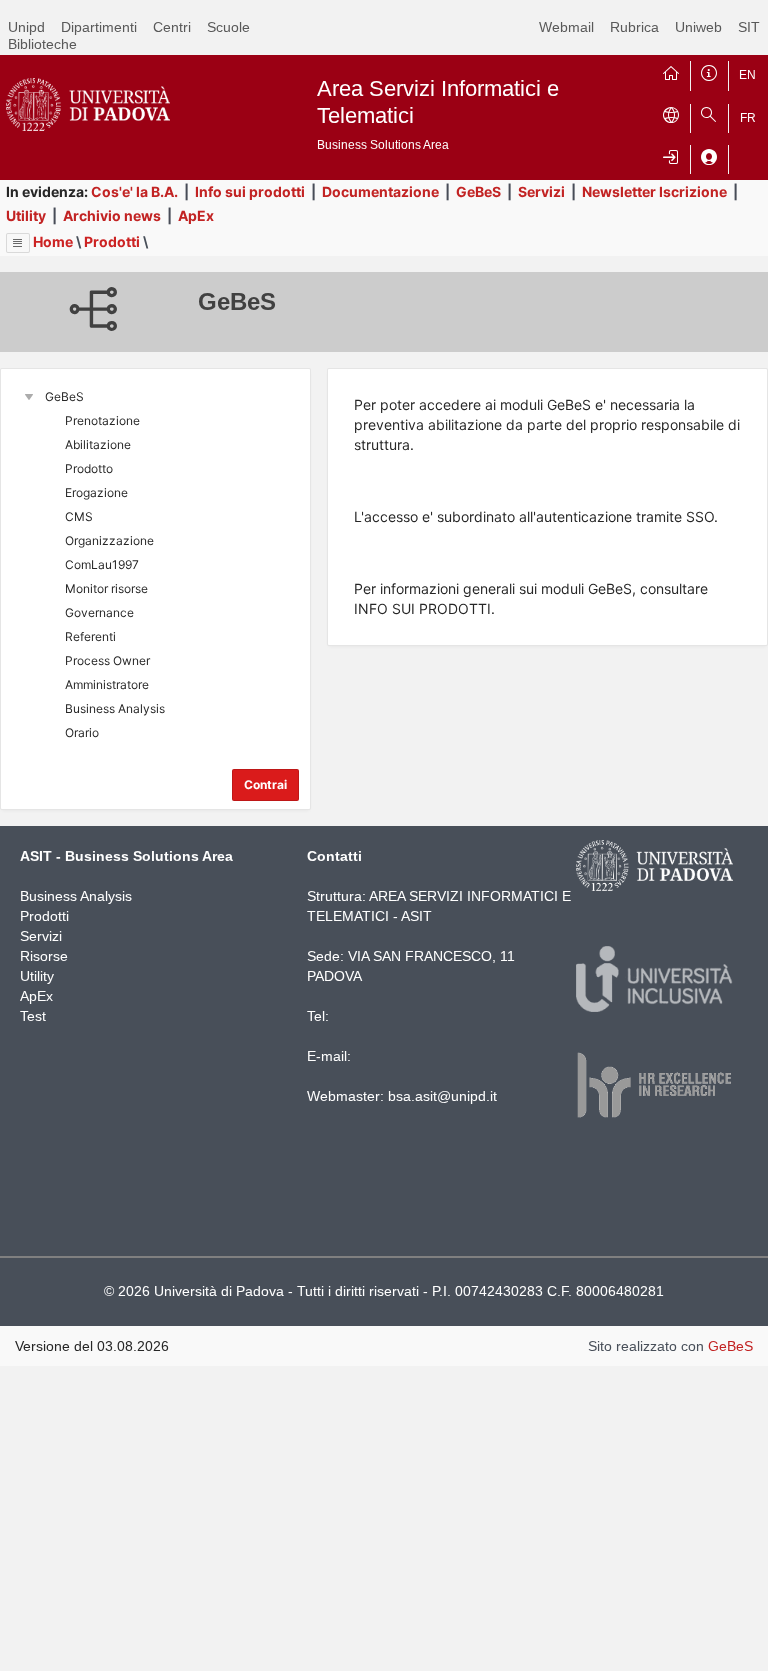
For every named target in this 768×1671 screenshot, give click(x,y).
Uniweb (698, 27)
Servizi (541, 191)
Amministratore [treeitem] (107, 684)
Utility (26, 215)
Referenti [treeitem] (90, 636)
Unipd (26, 27)
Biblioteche (42, 44)
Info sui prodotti (250, 191)
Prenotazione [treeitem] (102, 420)
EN (747, 75)
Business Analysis (76, 896)
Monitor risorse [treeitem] (106, 588)
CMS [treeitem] (79, 516)
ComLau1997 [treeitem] (102, 564)
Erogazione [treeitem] (96, 492)
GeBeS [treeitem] (64, 396)
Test (33, 1016)
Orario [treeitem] (82, 732)
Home (53, 241)
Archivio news (112, 215)
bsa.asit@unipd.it (442, 1096)
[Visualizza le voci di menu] (18, 243)
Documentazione (380, 191)
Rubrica (634, 27)
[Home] (671, 71)
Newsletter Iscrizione (654, 191)
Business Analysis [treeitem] (115, 708)
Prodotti (112, 241)
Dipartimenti (99, 27)
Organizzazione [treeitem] (109, 540)
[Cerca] (709, 114)
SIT (749, 27)
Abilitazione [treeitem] (98, 444)
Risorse (44, 956)
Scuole (228, 27)
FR (748, 118)
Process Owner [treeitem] (107, 660)
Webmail (566, 27)
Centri (172, 27)
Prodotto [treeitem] (89, 468)
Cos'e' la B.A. (134, 191)
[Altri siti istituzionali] (671, 114)
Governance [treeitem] (99, 612)
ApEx (196, 215)
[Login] (671, 155)
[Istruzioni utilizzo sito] (709, 71)
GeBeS (478, 191)
